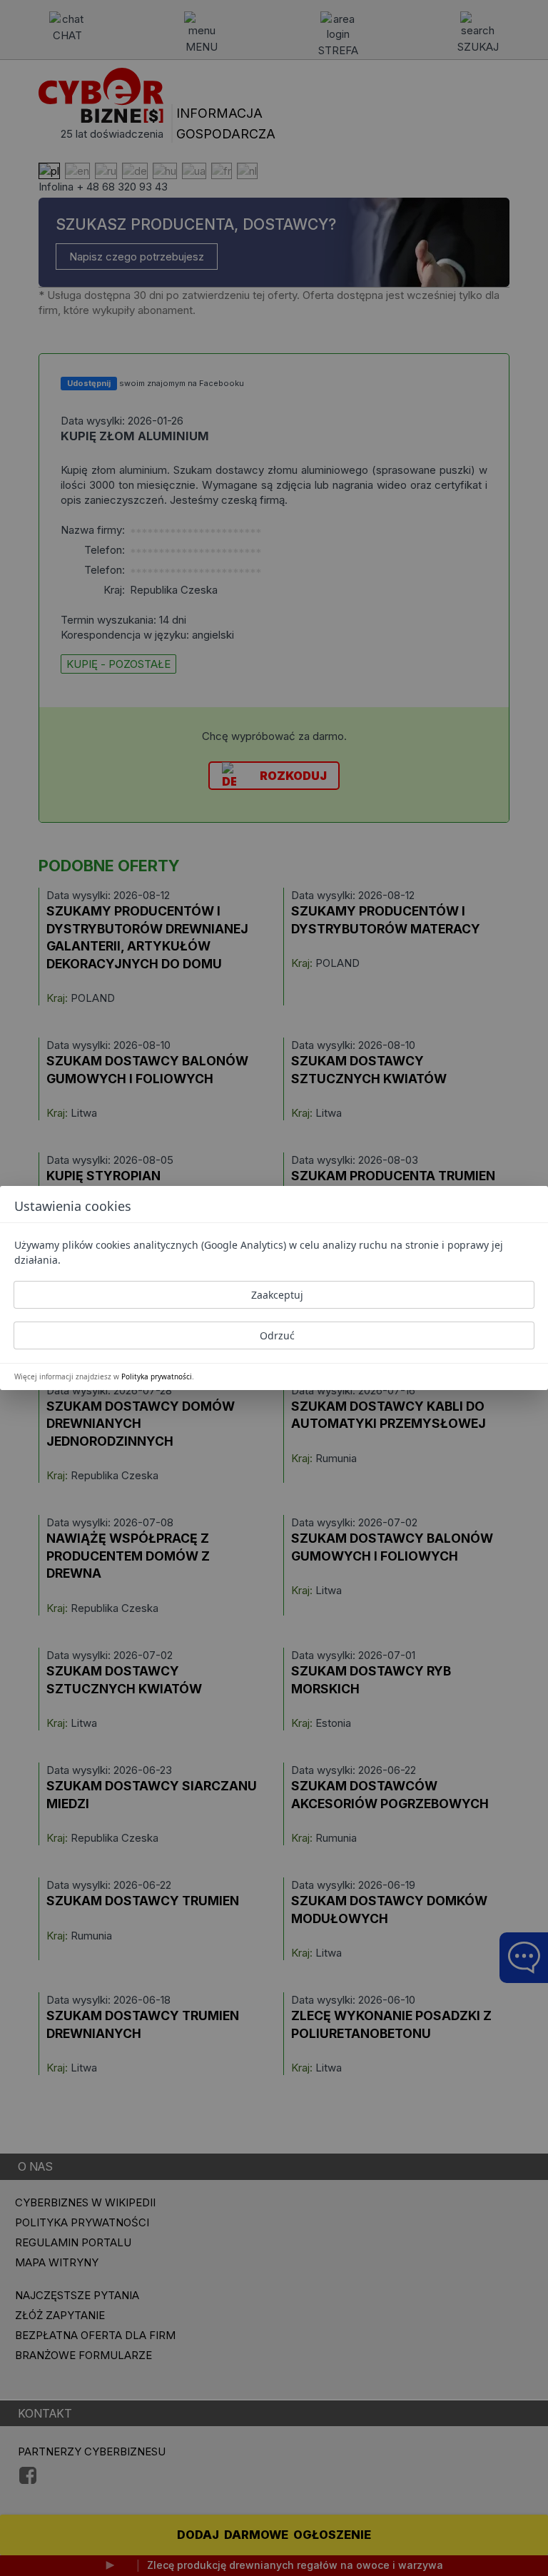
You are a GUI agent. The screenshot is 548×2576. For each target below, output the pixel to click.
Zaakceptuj (277, 1295)
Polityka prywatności (157, 1376)
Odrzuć (277, 1335)
